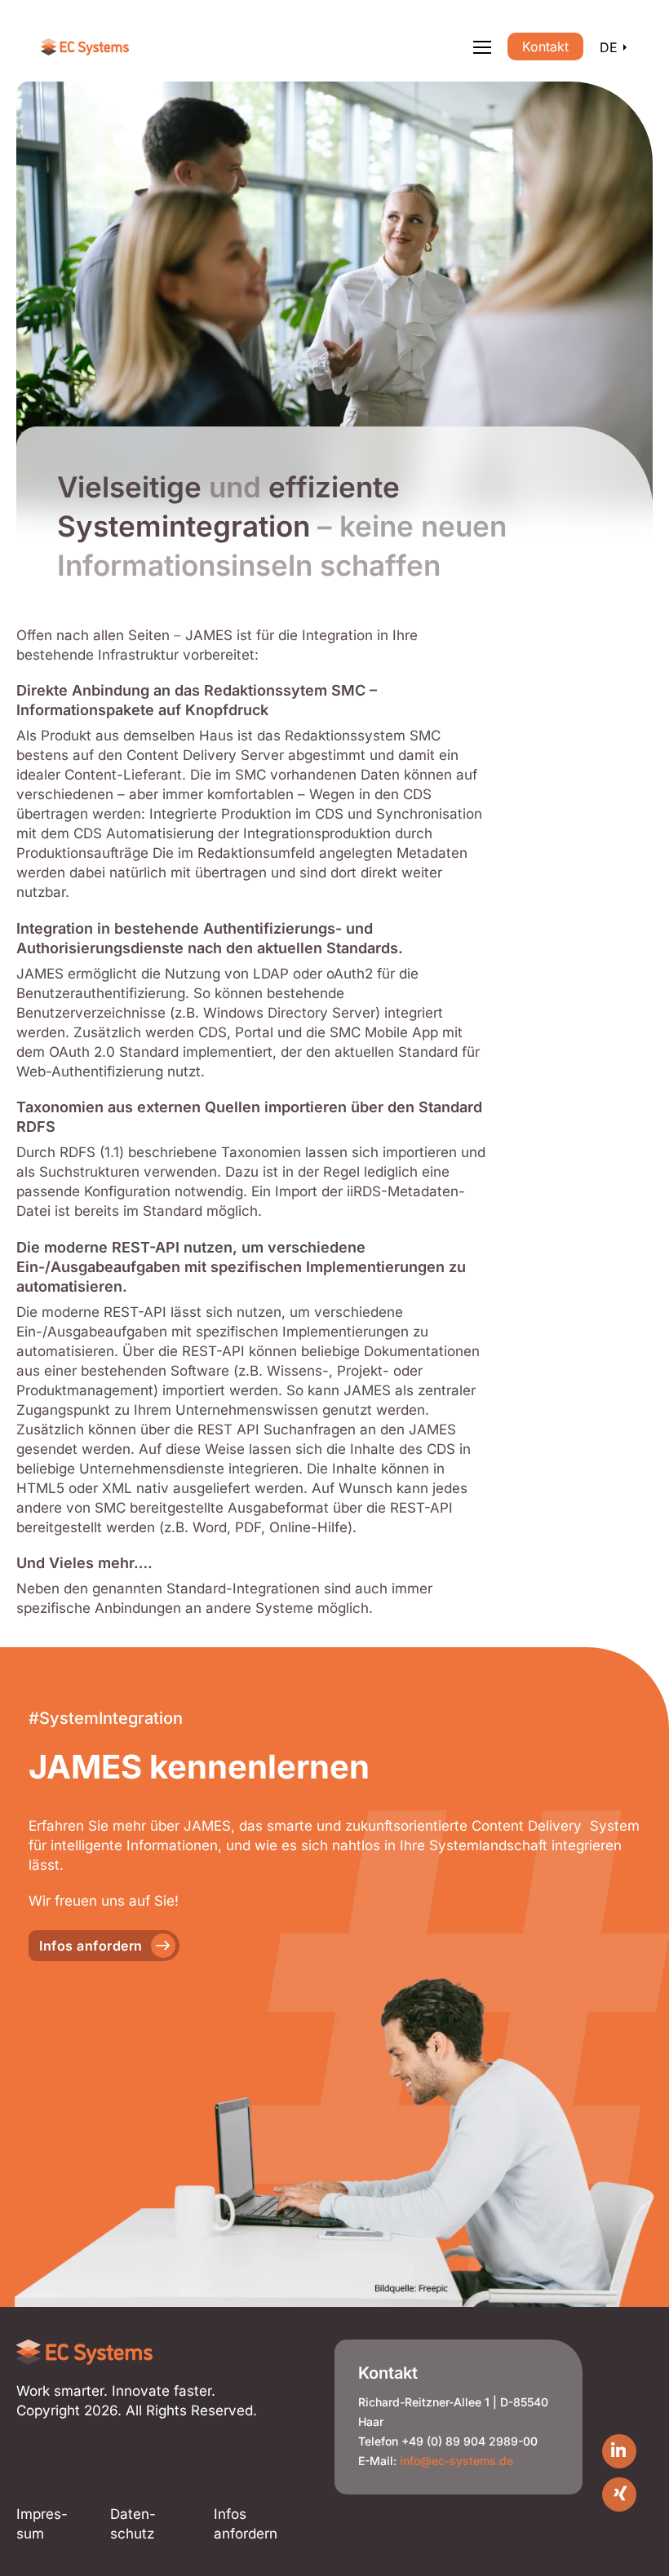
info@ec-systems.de (456, 2461)
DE (609, 47)
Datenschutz (133, 2524)
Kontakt (545, 46)
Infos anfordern (91, 1946)
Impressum (42, 2524)
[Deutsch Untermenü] (625, 47)
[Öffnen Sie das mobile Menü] (482, 47)
